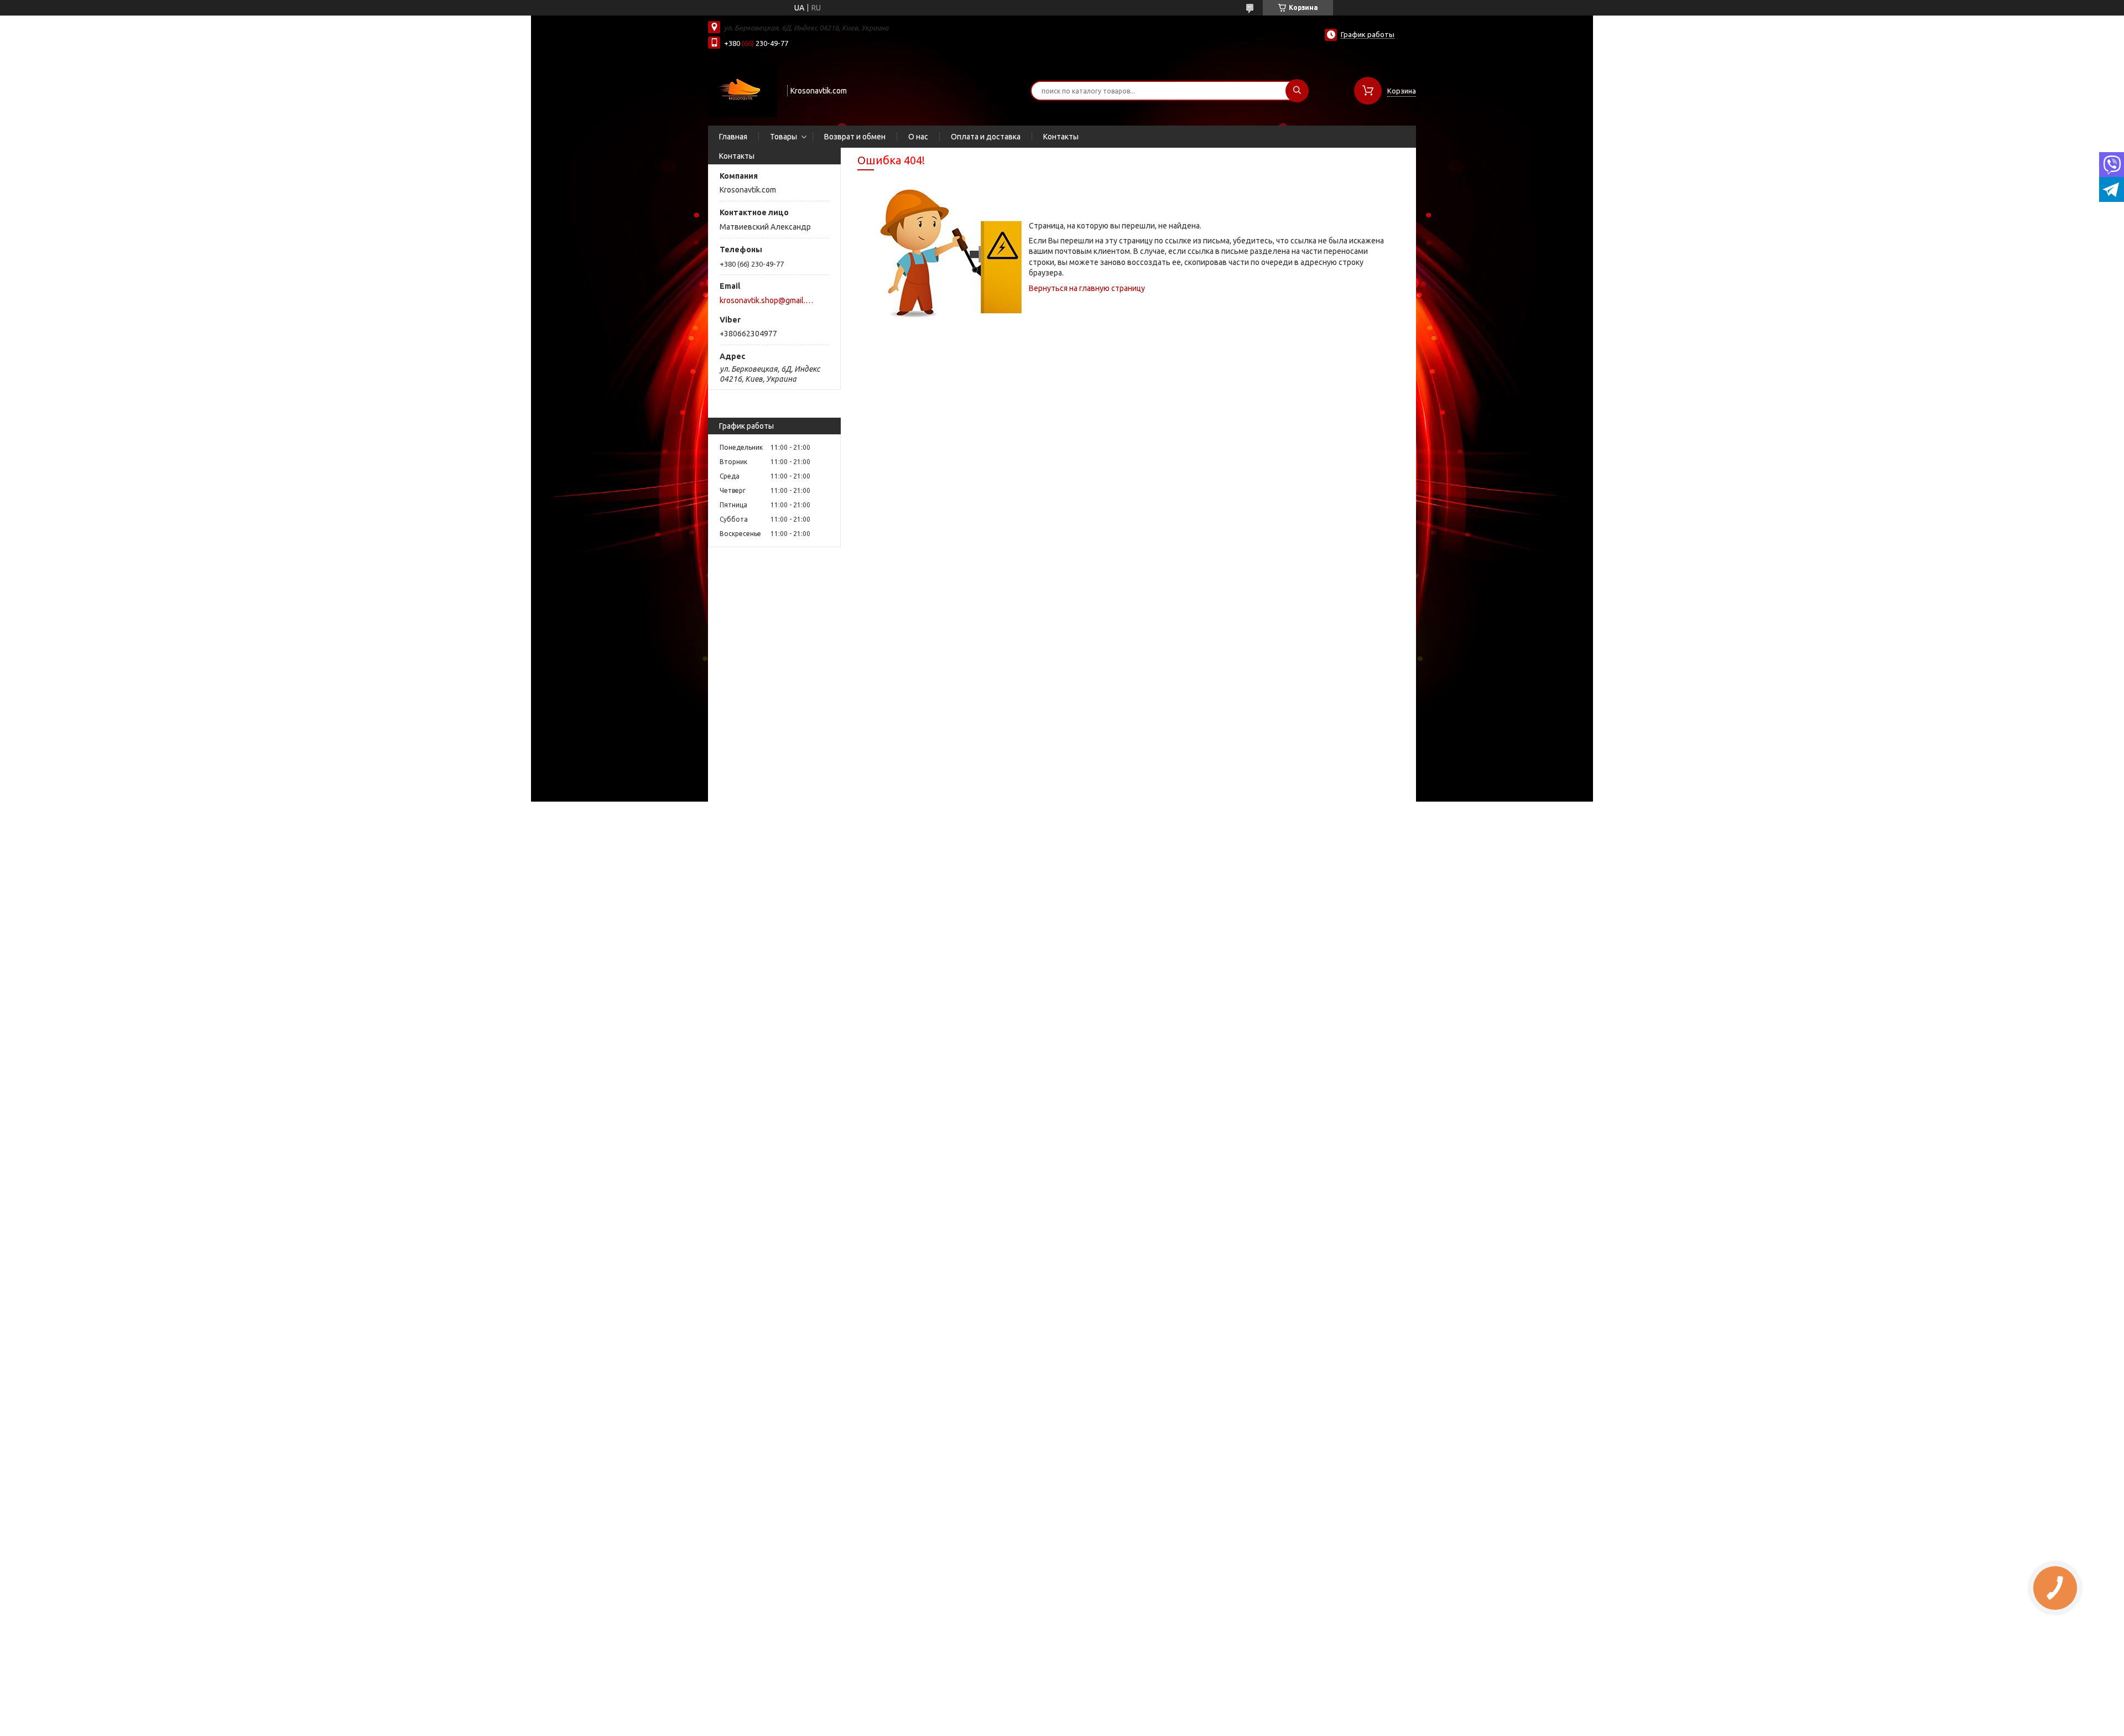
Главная (733, 137)
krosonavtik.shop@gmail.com (768, 300)
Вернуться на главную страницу (1087, 288)
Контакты (1061, 137)
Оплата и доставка (986, 137)
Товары (784, 137)
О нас (918, 137)
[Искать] (1297, 91)
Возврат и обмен (855, 137)
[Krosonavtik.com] (743, 90)
